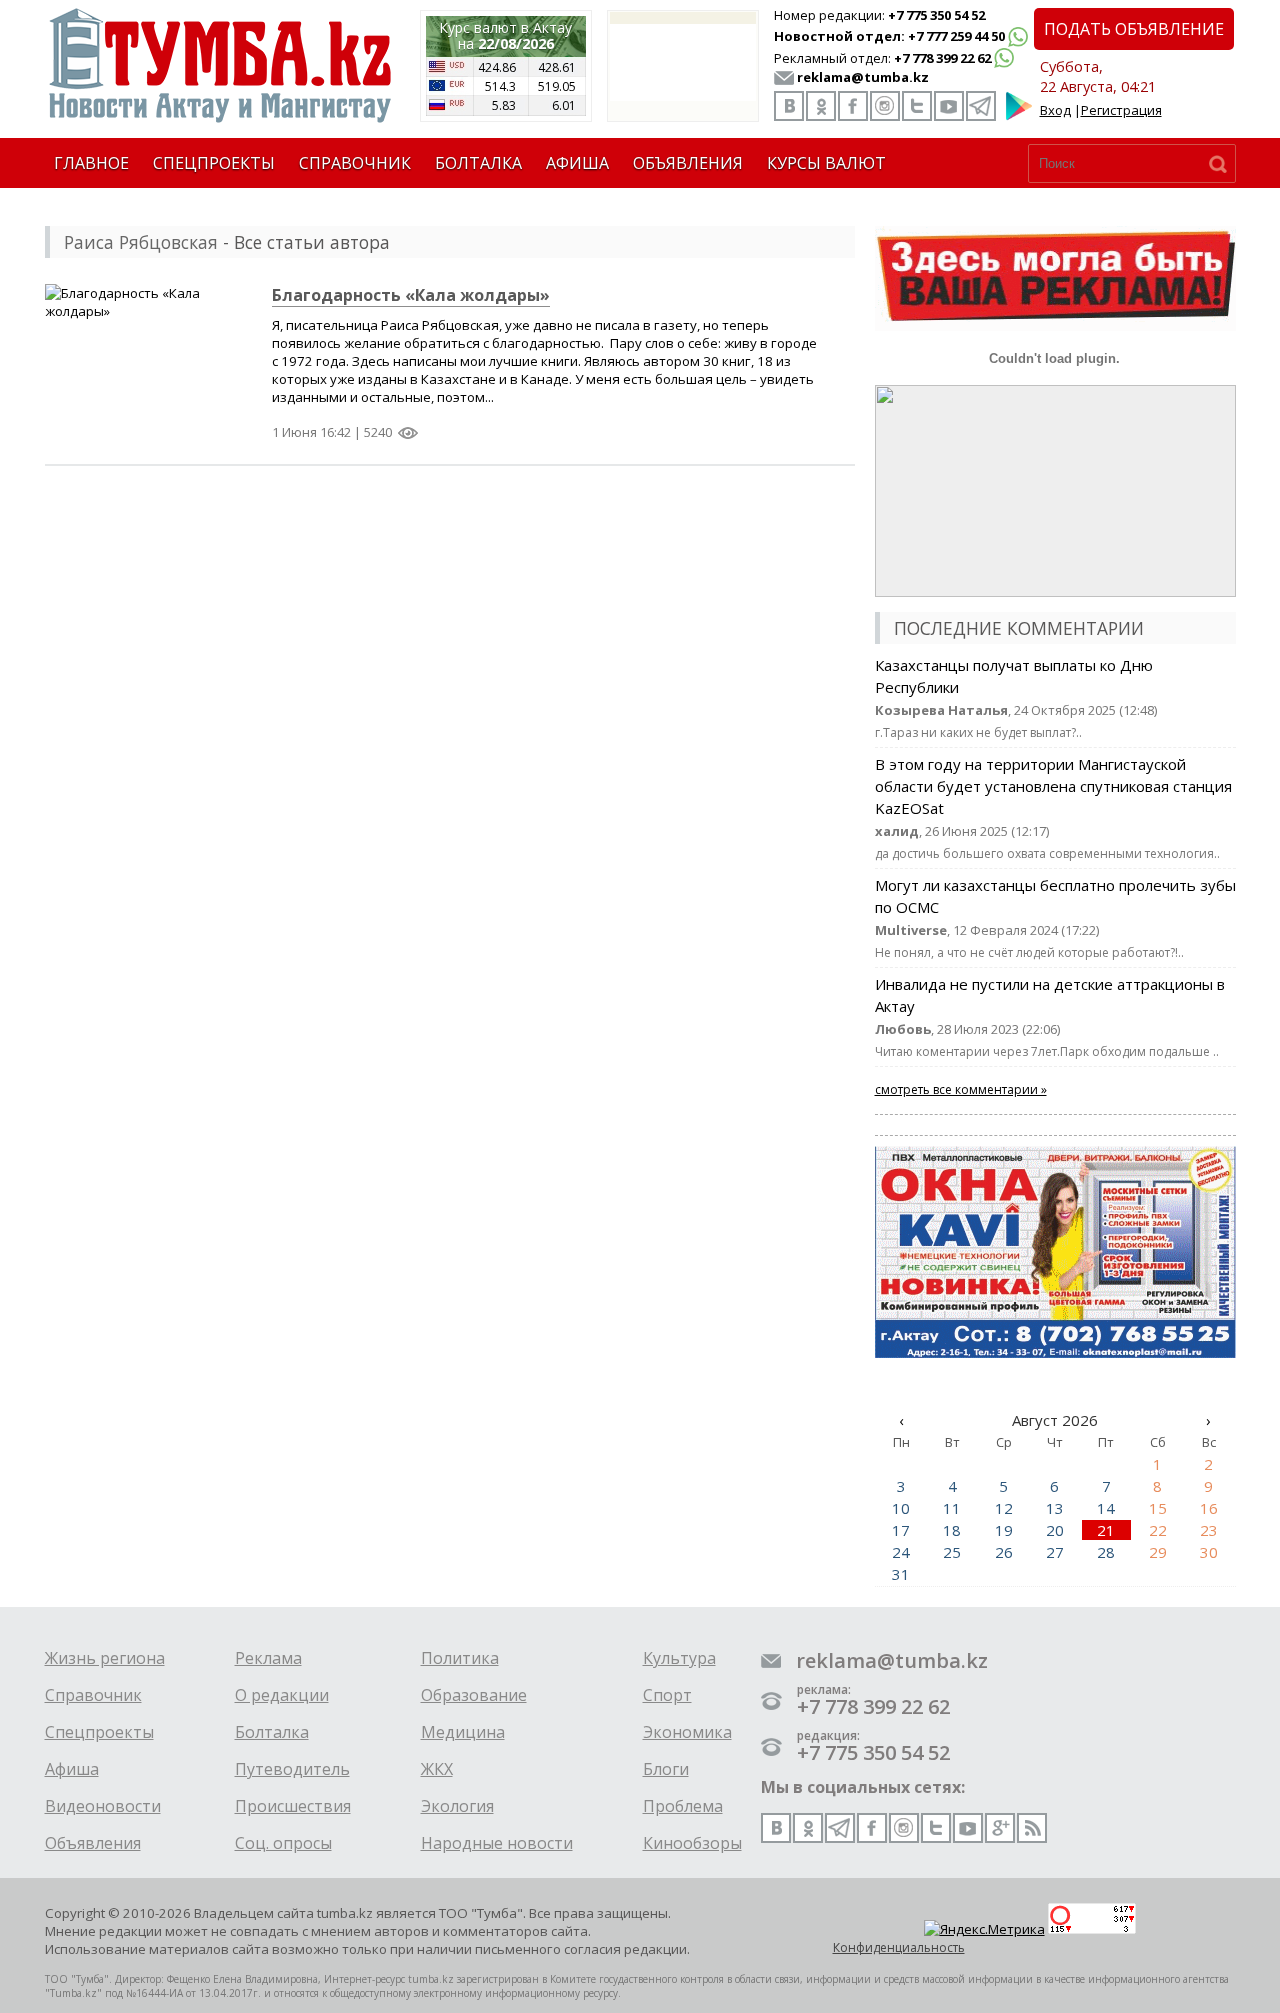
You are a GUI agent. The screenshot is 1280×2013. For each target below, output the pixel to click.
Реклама (268, 1658)
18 (952, 1530)
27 (1055, 1552)
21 (1106, 1530)
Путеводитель (292, 1769)
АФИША (577, 163)
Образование (474, 1695)
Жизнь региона (105, 1658)
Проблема (683, 1806)
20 (1055, 1530)
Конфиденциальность (899, 1947)
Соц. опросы (283, 1843)
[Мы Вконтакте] (789, 106)
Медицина (463, 1732)
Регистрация (1121, 110)
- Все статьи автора (227, 242)
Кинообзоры (692, 1843)
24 (901, 1552)
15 (1158, 1508)
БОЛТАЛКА (478, 163)
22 (1158, 1530)
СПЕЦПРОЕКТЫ (214, 163)
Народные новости (497, 1843)
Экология (457, 1806)
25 (952, 1552)
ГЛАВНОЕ (91, 163)
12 (1004, 1508)
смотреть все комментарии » (961, 1089)
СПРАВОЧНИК (355, 163)
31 (901, 1574)
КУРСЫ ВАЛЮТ (826, 163)
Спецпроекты (99, 1732)
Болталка (272, 1732)
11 (952, 1508)
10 (901, 1508)
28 (1106, 1552)
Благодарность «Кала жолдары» (411, 295)
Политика (460, 1658)
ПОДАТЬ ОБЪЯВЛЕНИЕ (1134, 29)
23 (1209, 1530)
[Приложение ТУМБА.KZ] (1019, 116)
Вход (1055, 110)
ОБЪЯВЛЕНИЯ (688, 163)
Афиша (72, 1769)
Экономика (687, 1732)
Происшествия (293, 1806)
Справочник (93, 1695)
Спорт (667, 1695)
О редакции (282, 1695)
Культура (679, 1658)
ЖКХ (437, 1769)
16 (1209, 1508)
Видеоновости (103, 1806)
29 (1158, 1552)
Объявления (93, 1843)
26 (1004, 1552)
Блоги (666, 1769)
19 (1004, 1530)
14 (1106, 1508)
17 (901, 1530)
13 (1055, 1508)
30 (1209, 1552)
